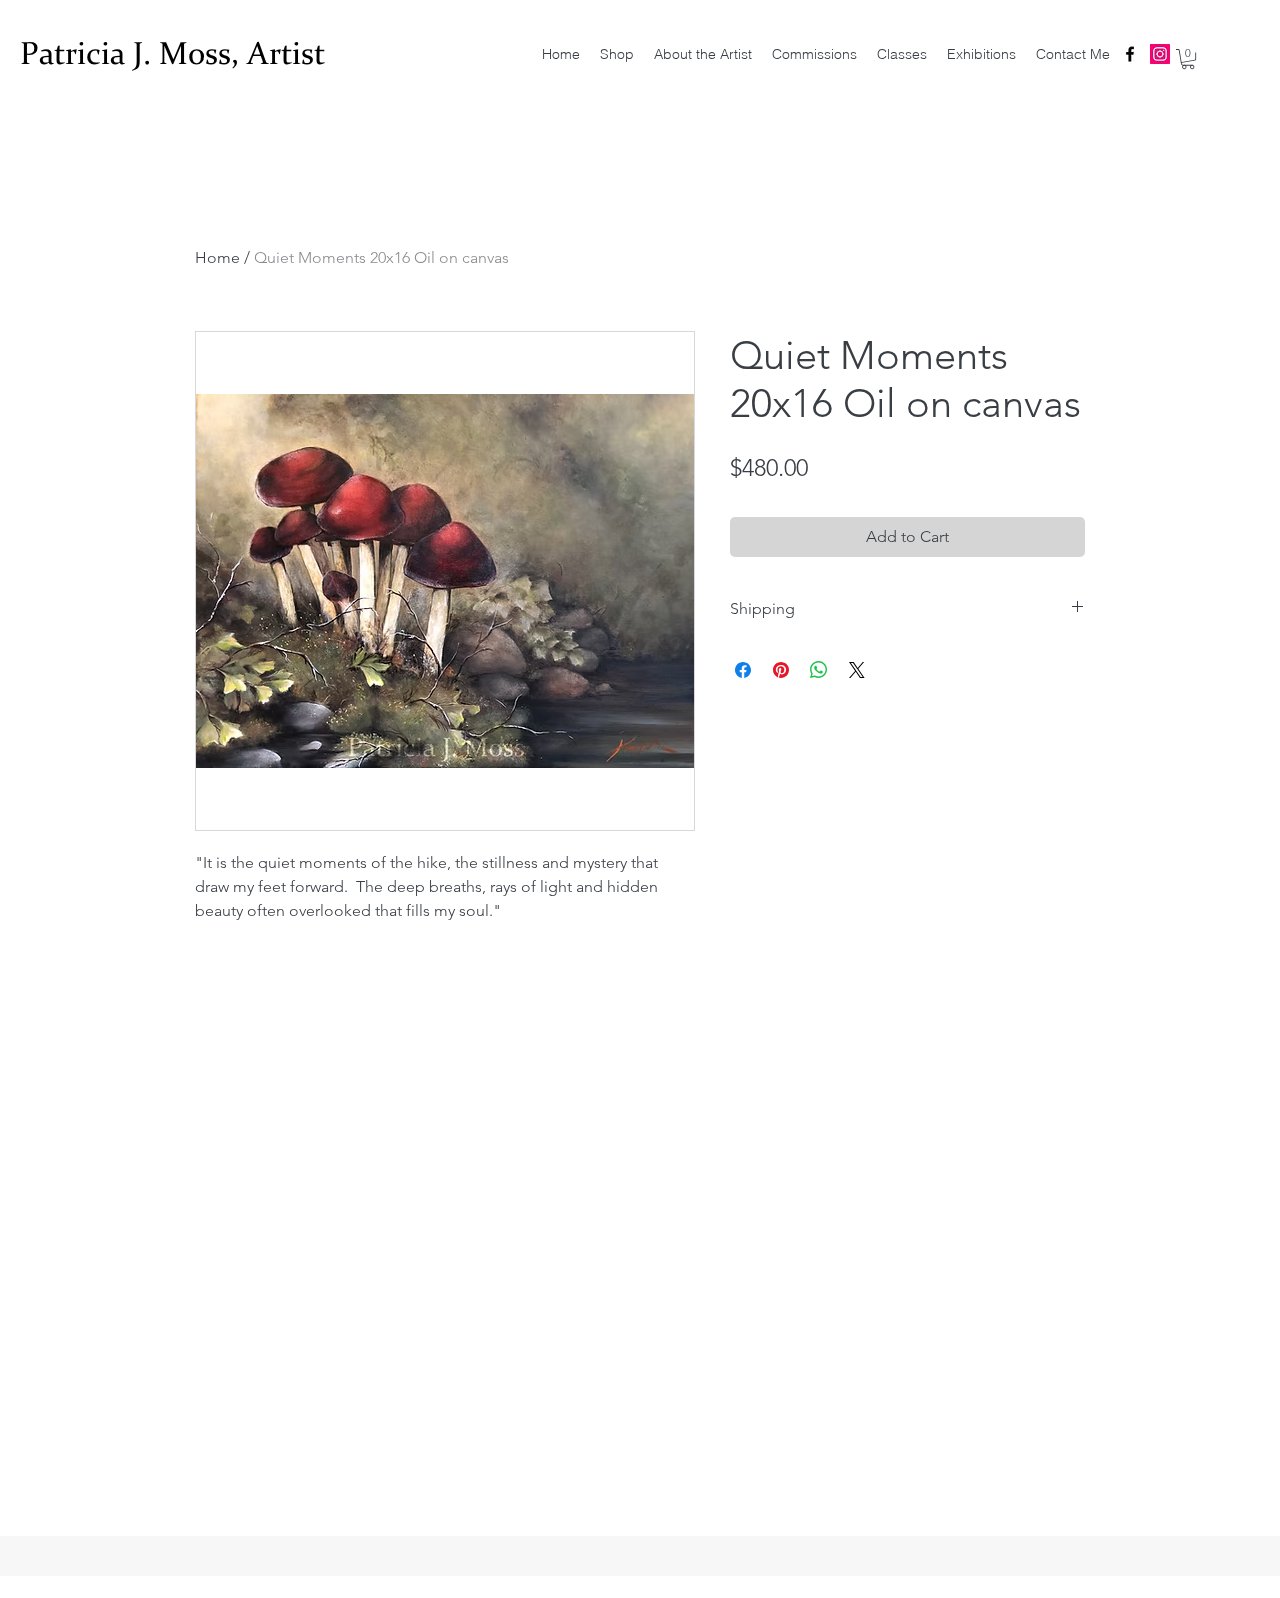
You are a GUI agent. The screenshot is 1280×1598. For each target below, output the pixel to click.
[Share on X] (857, 670)
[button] (1188, 59)
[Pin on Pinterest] (781, 670)
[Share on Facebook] (743, 670)
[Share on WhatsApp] (819, 670)
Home (217, 257)
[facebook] (1130, 54)
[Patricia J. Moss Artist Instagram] (1160, 54)
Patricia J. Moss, (133, 53)
